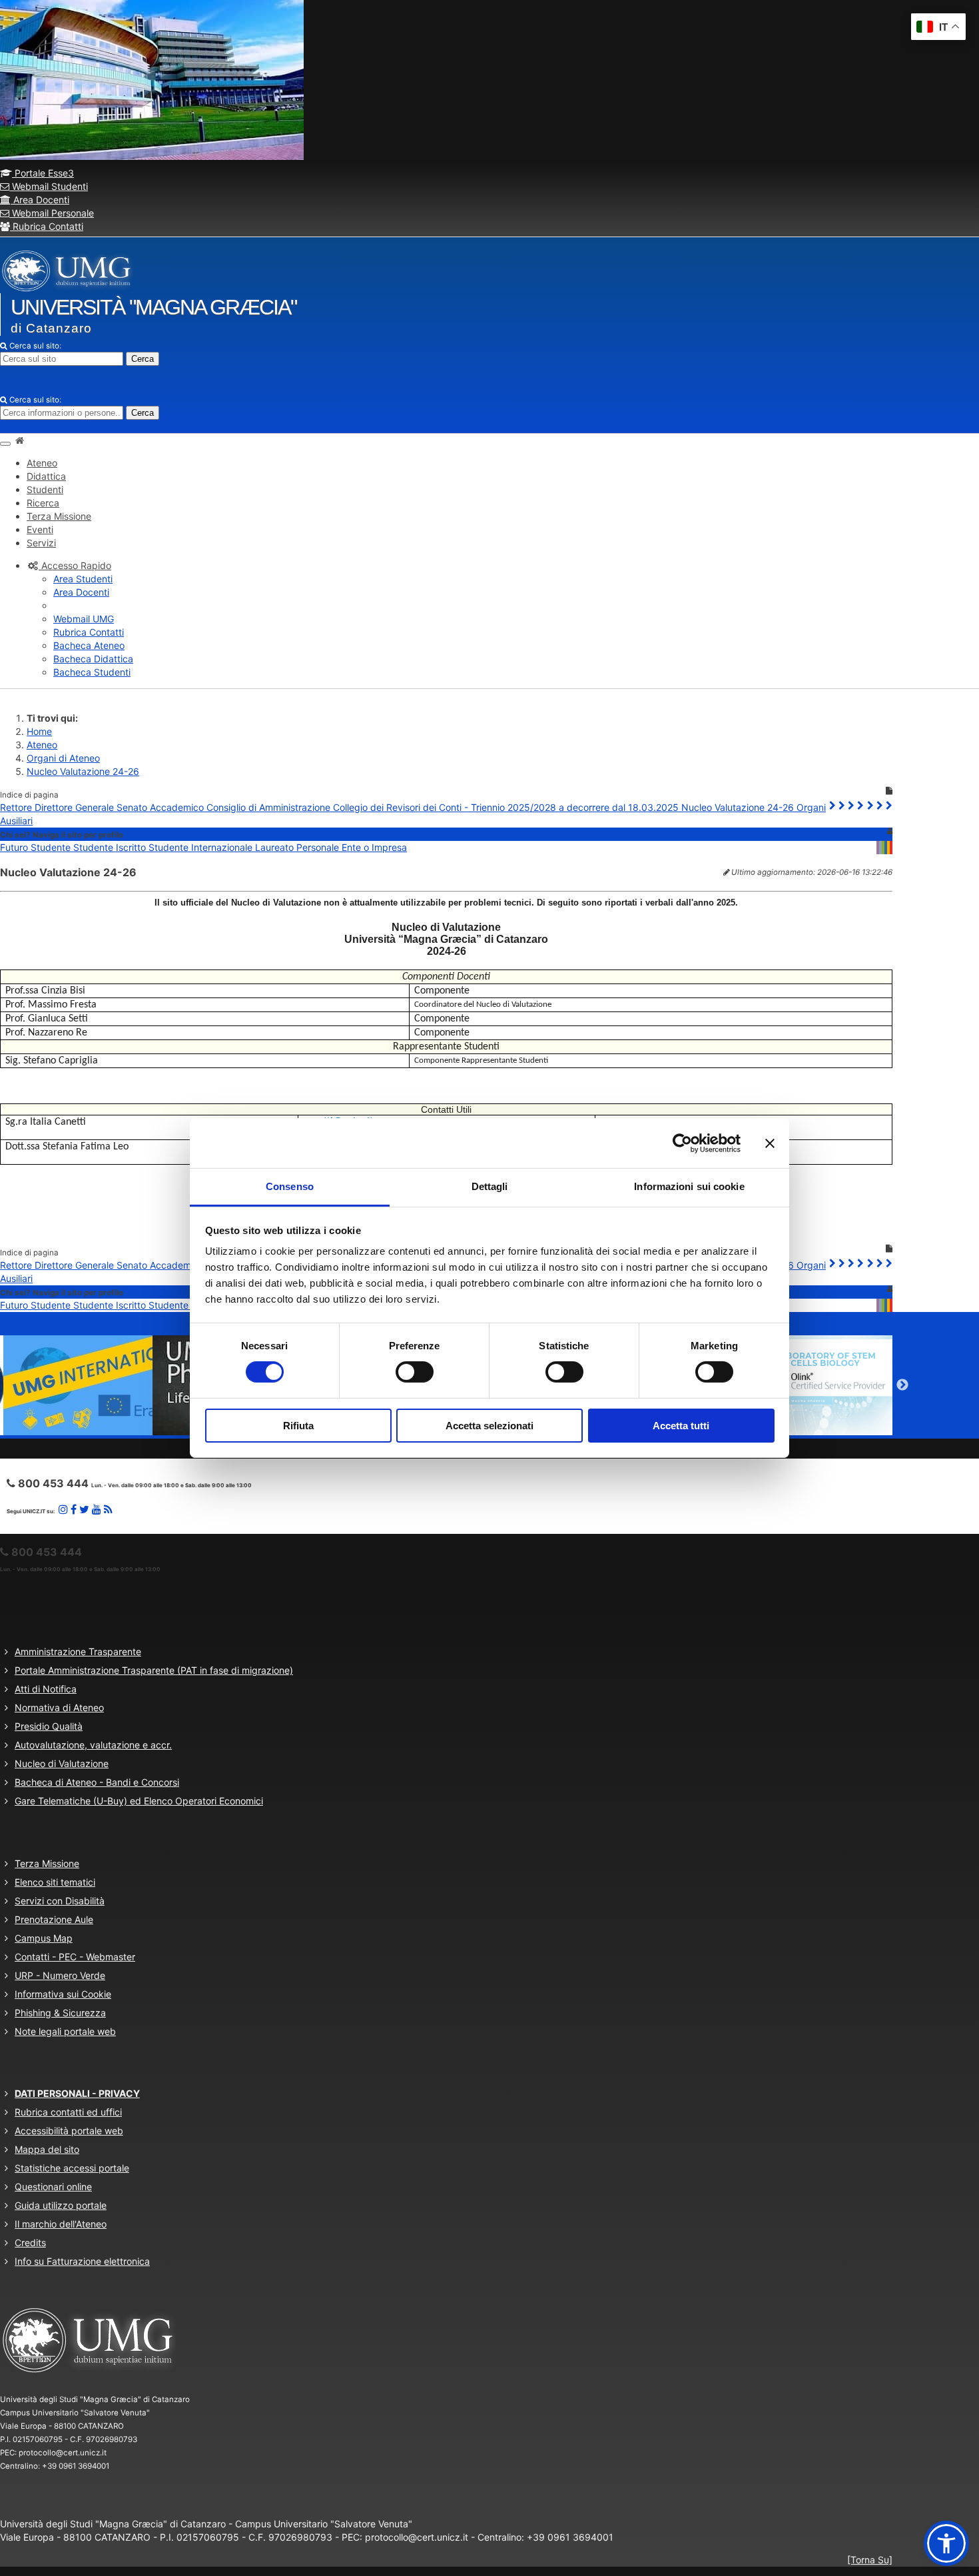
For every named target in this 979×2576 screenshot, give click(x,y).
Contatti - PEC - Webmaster (75, 1957)
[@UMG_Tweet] (84, 1509)
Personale (319, 847)
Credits (30, 2243)
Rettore (17, 807)
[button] (69, 565)
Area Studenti (83, 579)
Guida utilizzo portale (61, 2205)
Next (902, 1385)
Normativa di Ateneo (59, 1707)
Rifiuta (298, 1426)
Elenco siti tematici (55, 1882)
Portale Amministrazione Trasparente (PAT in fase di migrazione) (154, 1670)
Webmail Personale (52, 213)
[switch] (415, 1372)
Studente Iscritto (111, 847)
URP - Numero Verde (60, 1975)
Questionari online (53, 2187)
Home (39, 731)
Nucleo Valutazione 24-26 (83, 771)
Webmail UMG (84, 619)
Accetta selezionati (489, 1426)
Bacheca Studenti (92, 672)
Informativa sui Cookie (63, 1994)
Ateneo (42, 745)
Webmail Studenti (49, 186)
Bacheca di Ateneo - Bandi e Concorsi (97, 1782)
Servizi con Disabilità (60, 1901)
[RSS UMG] (108, 1509)
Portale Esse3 (43, 173)
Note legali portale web (65, 2031)
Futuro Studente (37, 847)
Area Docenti (40, 200)
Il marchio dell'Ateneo (61, 2224)
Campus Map (44, 1938)
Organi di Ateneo (63, 758)
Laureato (276, 847)
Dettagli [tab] (490, 1186)
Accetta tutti (681, 1426)
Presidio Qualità (49, 1726)
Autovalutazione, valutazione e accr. (93, 1745)
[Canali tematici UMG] (97, 1509)
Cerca (143, 359)
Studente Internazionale (202, 847)
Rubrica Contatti (47, 226)
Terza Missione (47, 1863)
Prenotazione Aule (54, 1919)
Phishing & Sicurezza (60, 2013)
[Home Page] (19, 440)
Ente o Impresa (374, 847)
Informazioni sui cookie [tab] (689, 1186)
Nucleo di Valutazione (62, 1763)
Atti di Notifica (46, 1689)
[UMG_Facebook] (74, 1509)
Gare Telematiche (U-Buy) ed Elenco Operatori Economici (139, 1801)
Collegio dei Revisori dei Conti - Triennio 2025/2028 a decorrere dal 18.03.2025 (507, 807)
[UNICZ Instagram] (63, 1509)
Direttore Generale (76, 807)
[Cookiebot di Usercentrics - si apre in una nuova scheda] (682, 1143)
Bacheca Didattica (93, 659)
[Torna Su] (870, 2560)
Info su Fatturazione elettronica (82, 2261)
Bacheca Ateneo (89, 645)
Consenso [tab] (290, 1186)
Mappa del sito (47, 2149)
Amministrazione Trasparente (78, 1651)
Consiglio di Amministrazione (270, 807)
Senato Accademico (162, 807)
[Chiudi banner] (770, 1143)
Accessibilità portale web (69, 2131)
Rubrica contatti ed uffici (68, 2112)
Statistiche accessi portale (72, 2168)
